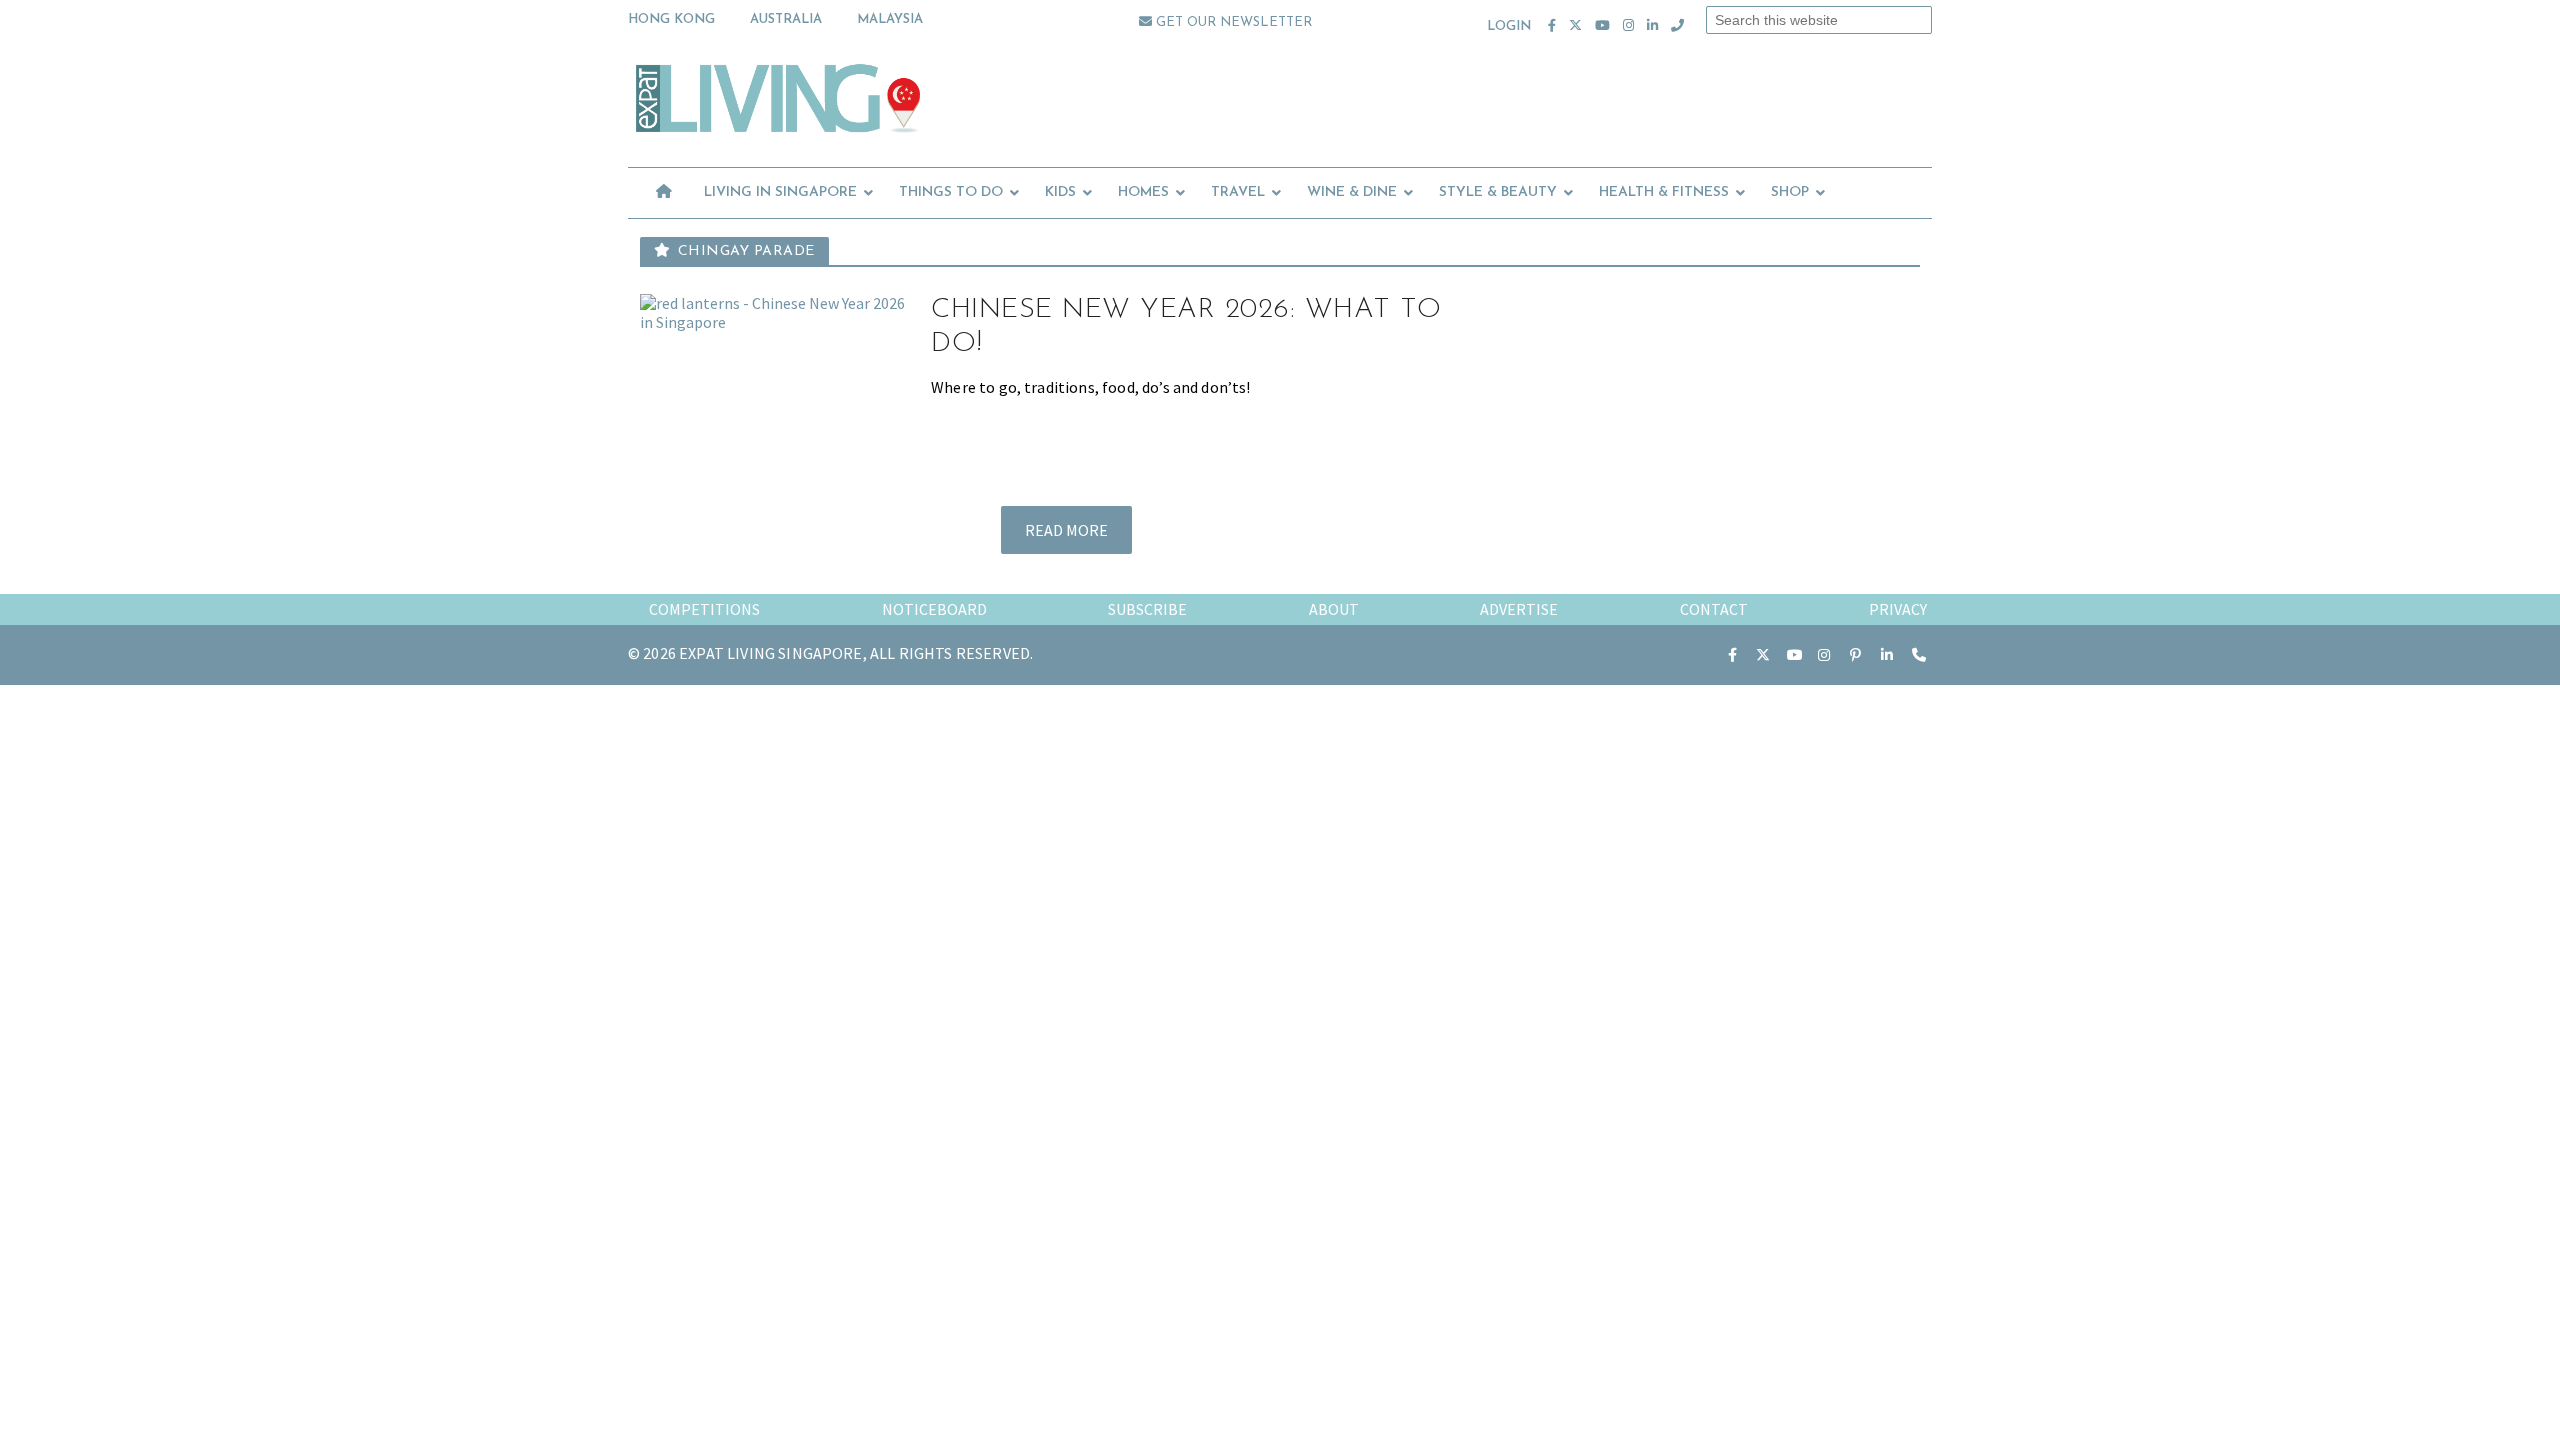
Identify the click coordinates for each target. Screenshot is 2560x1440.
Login (1509, 26)
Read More (1066, 530)
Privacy (1898, 609)
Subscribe (1147, 609)
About (1334, 609)
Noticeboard (934, 609)
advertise (1519, 609)
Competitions (704, 609)
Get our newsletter (1232, 22)
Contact (1714, 609)
